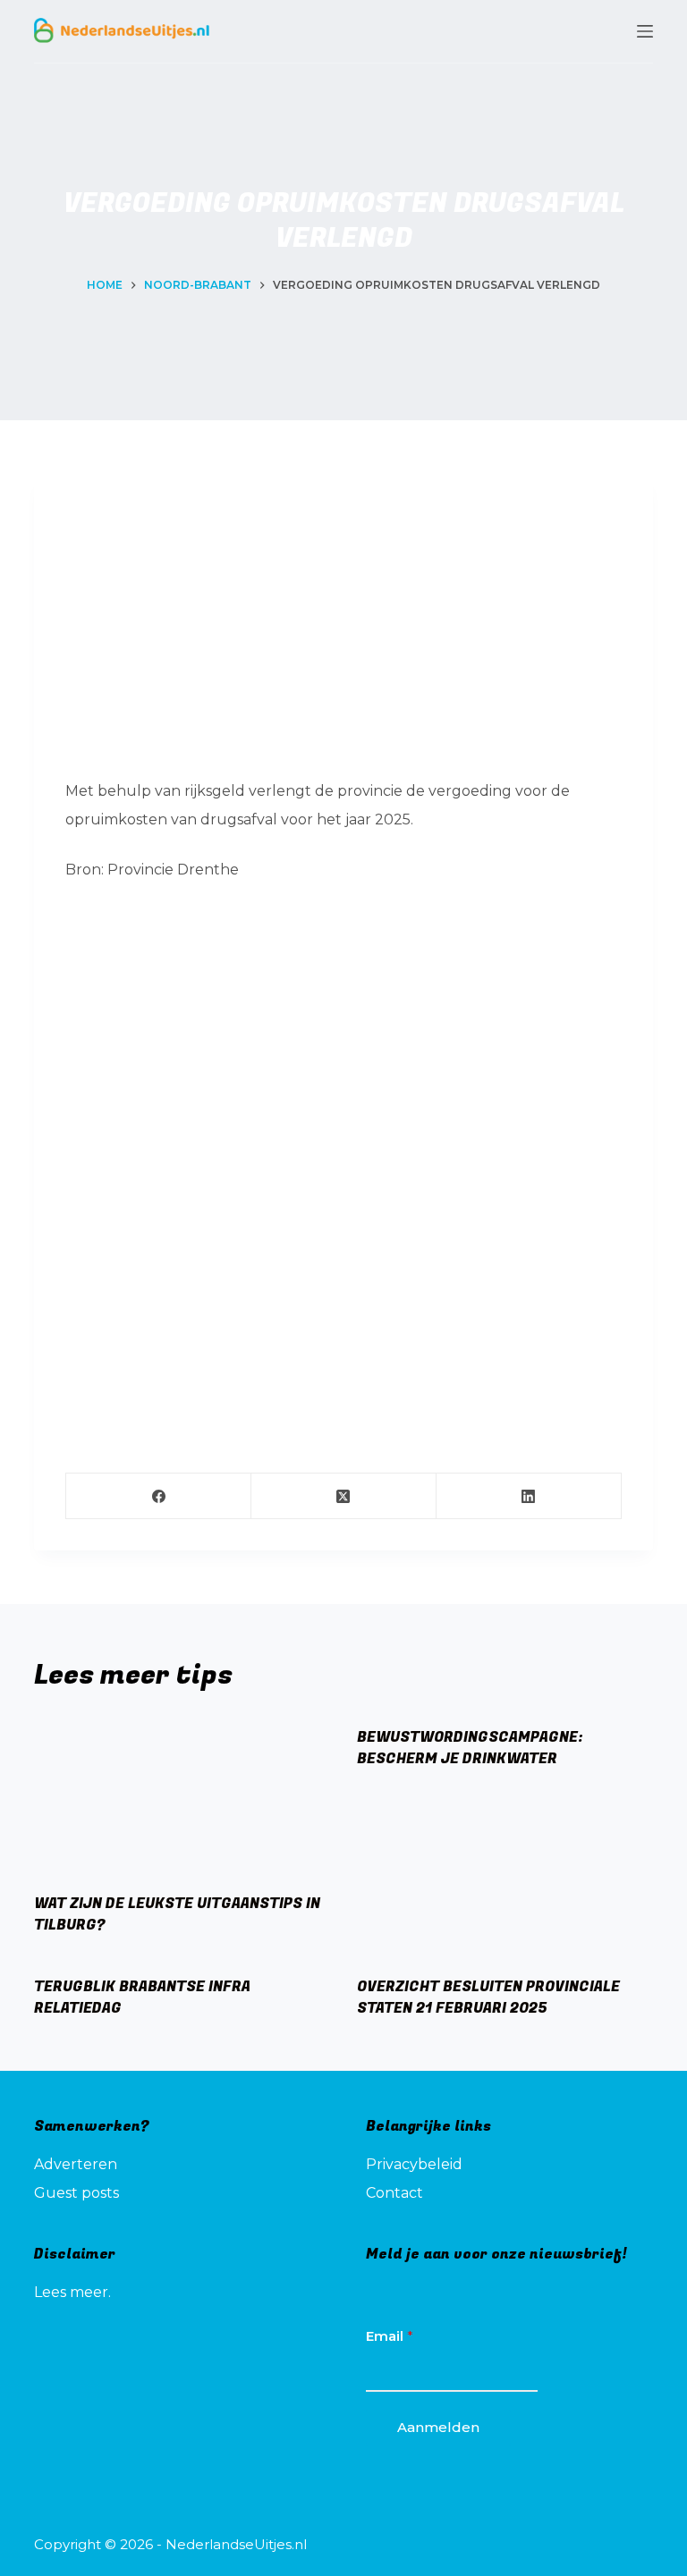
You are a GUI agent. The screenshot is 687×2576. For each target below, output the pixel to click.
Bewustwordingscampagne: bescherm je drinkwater (470, 1748)
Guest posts (76, 2193)
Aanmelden (438, 2427)
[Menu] (645, 31)
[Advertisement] (343, 630)
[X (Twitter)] (344, 1496)
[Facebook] (159, 1496)
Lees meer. (72, 2292)
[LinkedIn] (529, 1496)
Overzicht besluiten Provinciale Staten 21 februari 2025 (488, 1997)
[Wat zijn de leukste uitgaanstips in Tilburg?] (182, 1796)
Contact (394, 2193)
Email (390, 2336)
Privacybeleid (414, 2164)
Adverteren (76, 2164)
